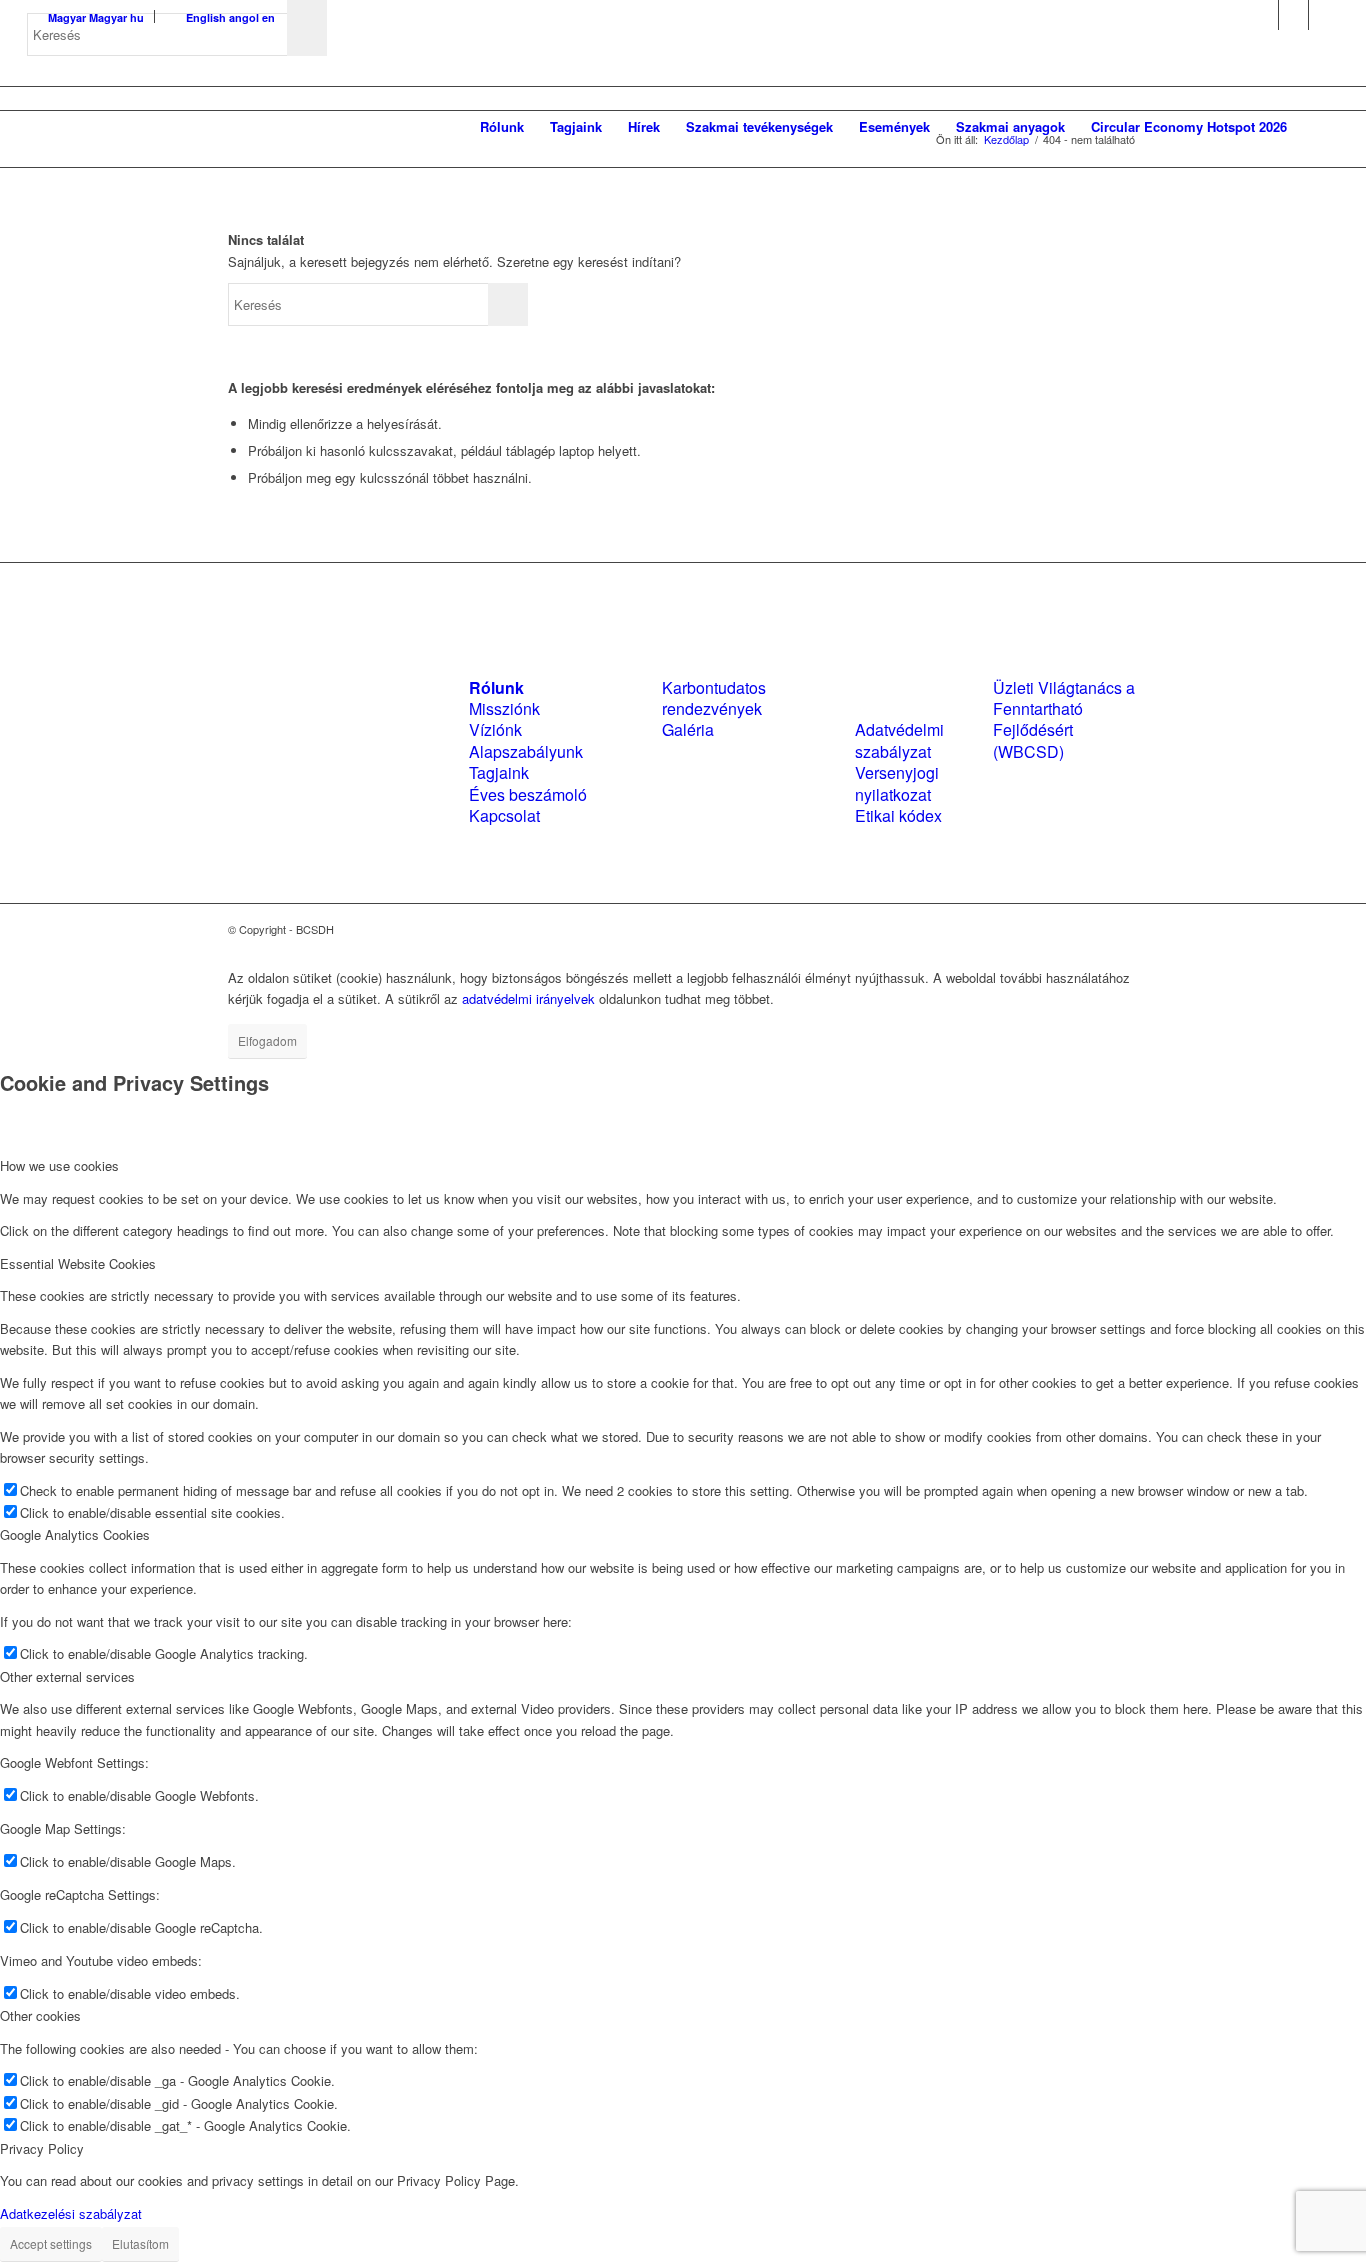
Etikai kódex (898, 815)
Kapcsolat (504, 815)
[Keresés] (1319, 127)
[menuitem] (502, 127)
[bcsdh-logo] (177, 127)
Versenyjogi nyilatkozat (897, 783)
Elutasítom (140, 2243)
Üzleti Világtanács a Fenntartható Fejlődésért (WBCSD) (1064, 719)
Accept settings (51, 2243)
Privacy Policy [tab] (42, 2148)
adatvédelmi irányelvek (528, 998)
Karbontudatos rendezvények (714, 698)
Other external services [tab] (67, 1676)
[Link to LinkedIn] (1293, 15)
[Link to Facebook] (1263, 15)
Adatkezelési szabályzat (71, 2213)
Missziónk (504, 708)
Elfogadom (267, 1040)
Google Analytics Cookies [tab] (75, 1534)
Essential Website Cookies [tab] (78, 1263)
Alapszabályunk (526, 751)
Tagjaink (499, 772)
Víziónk (495, 729)
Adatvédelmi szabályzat (899, 740)
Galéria (688, 729)
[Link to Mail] (1324, 15)
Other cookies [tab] (40, 2015)
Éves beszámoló (528, 794)
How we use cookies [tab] (59, 1165)
